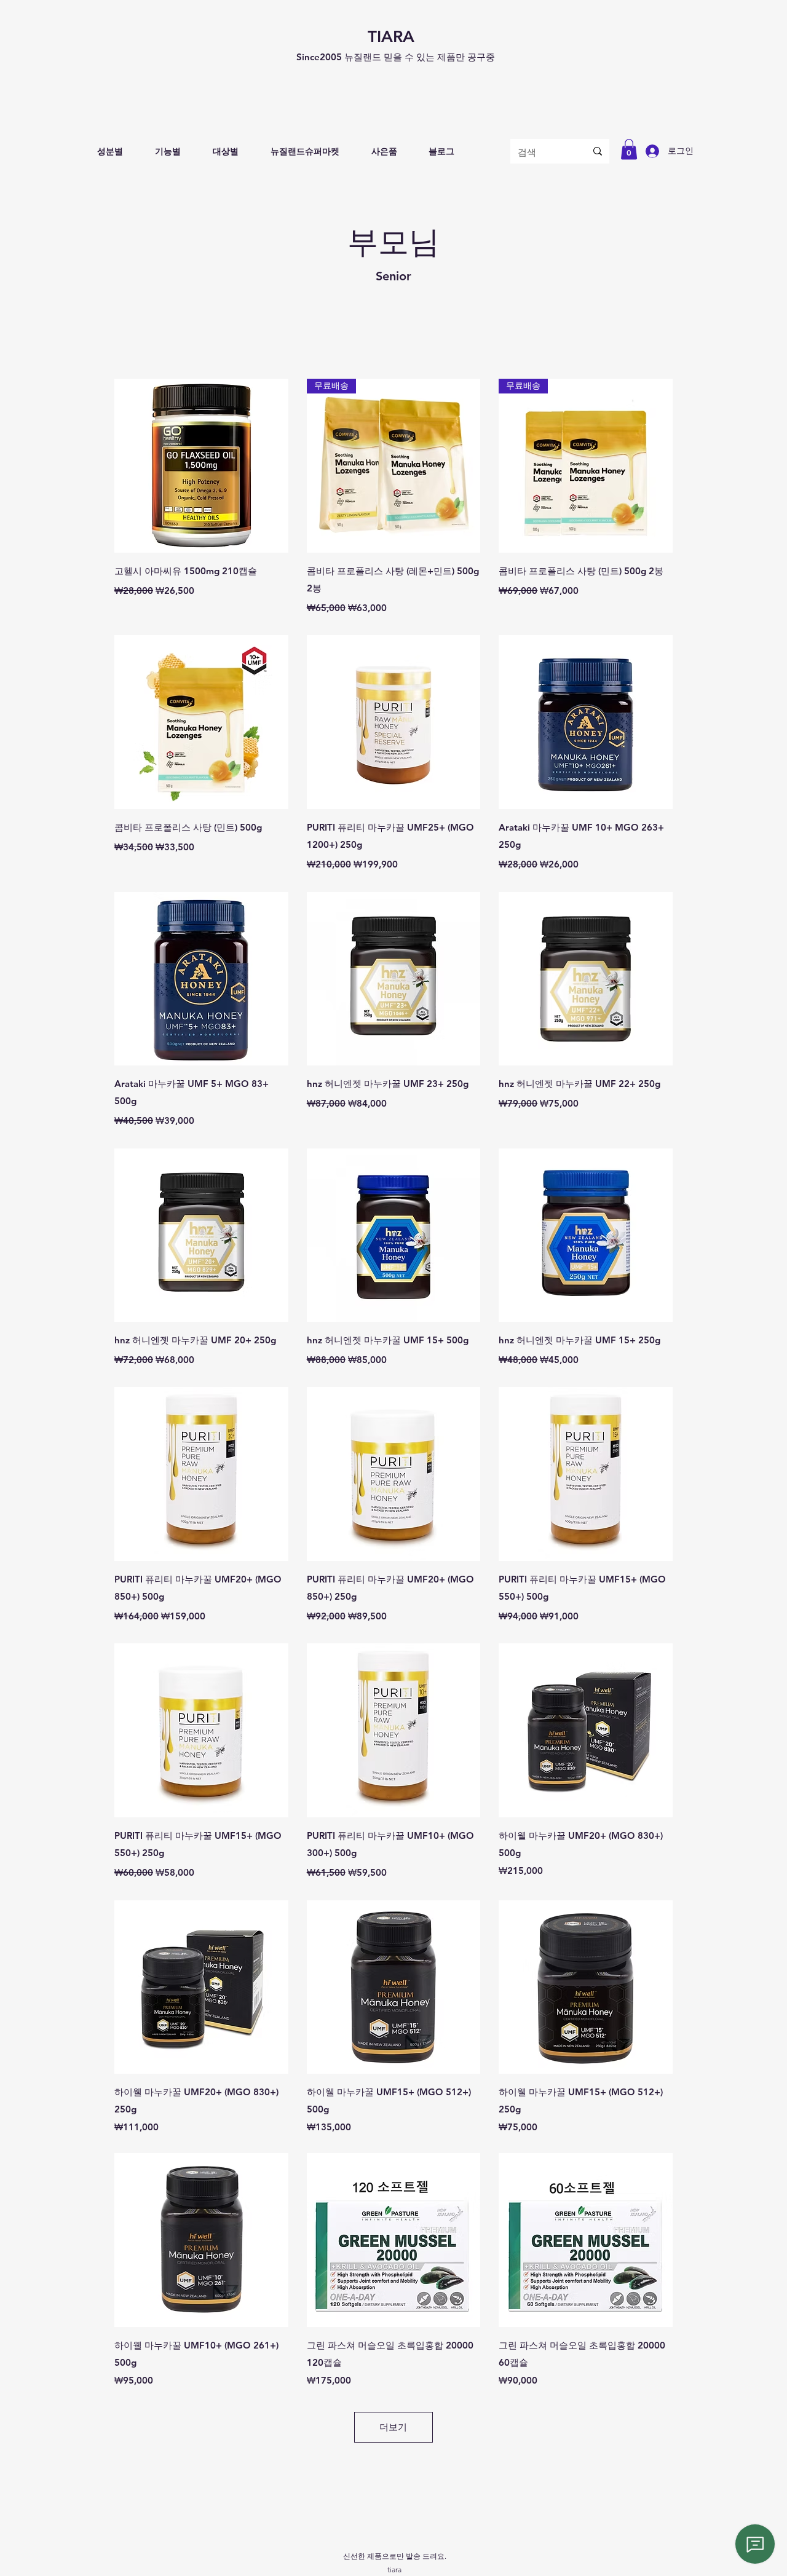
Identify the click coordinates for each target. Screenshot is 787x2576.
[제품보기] (201, 466)
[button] (110, 152)
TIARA (391, 37)
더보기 (393, 2427)
